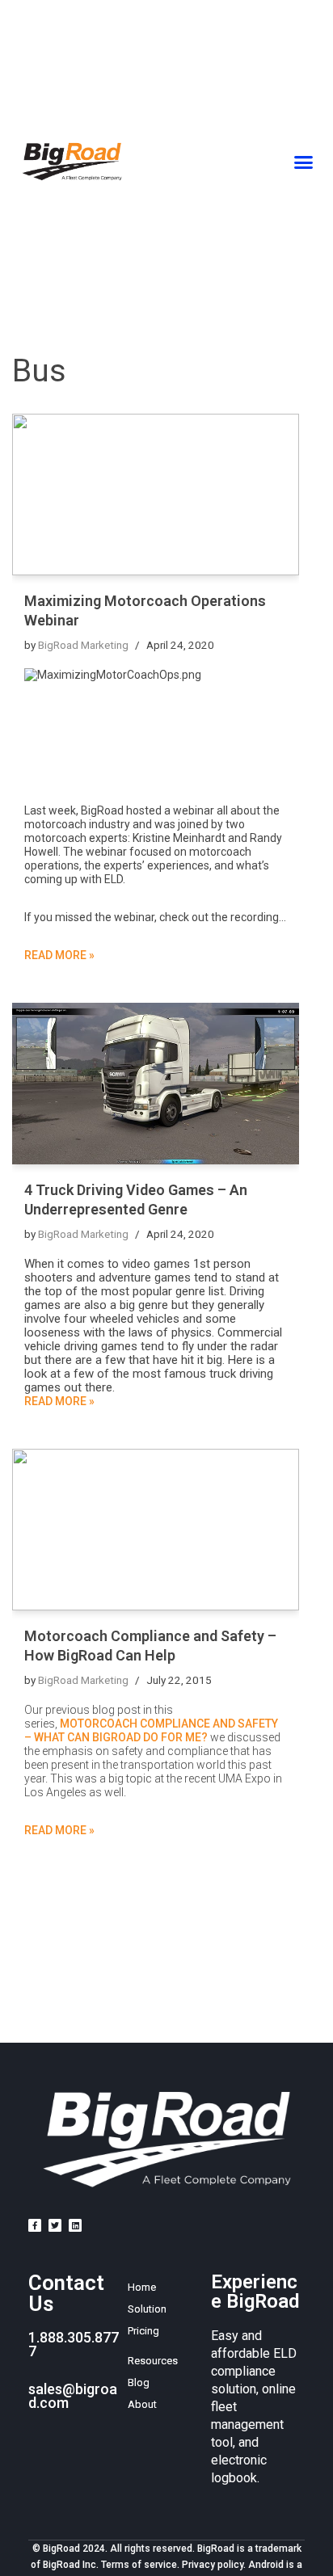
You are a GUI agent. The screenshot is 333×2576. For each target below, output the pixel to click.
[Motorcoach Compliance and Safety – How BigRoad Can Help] (156, 1530)
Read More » (59, 955)
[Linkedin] (75, 2225)
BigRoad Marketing (83, 645)
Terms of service (139, 2565)
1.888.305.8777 (74, 2344)
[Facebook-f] (35, 2225)
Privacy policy (213, 2565)
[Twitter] (55, 2225)
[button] (304, 162)
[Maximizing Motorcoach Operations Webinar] (156, 495)
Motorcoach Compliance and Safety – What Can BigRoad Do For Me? (151, 1730)
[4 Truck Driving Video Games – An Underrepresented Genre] (156, 1084)
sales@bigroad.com (73, 2396)
